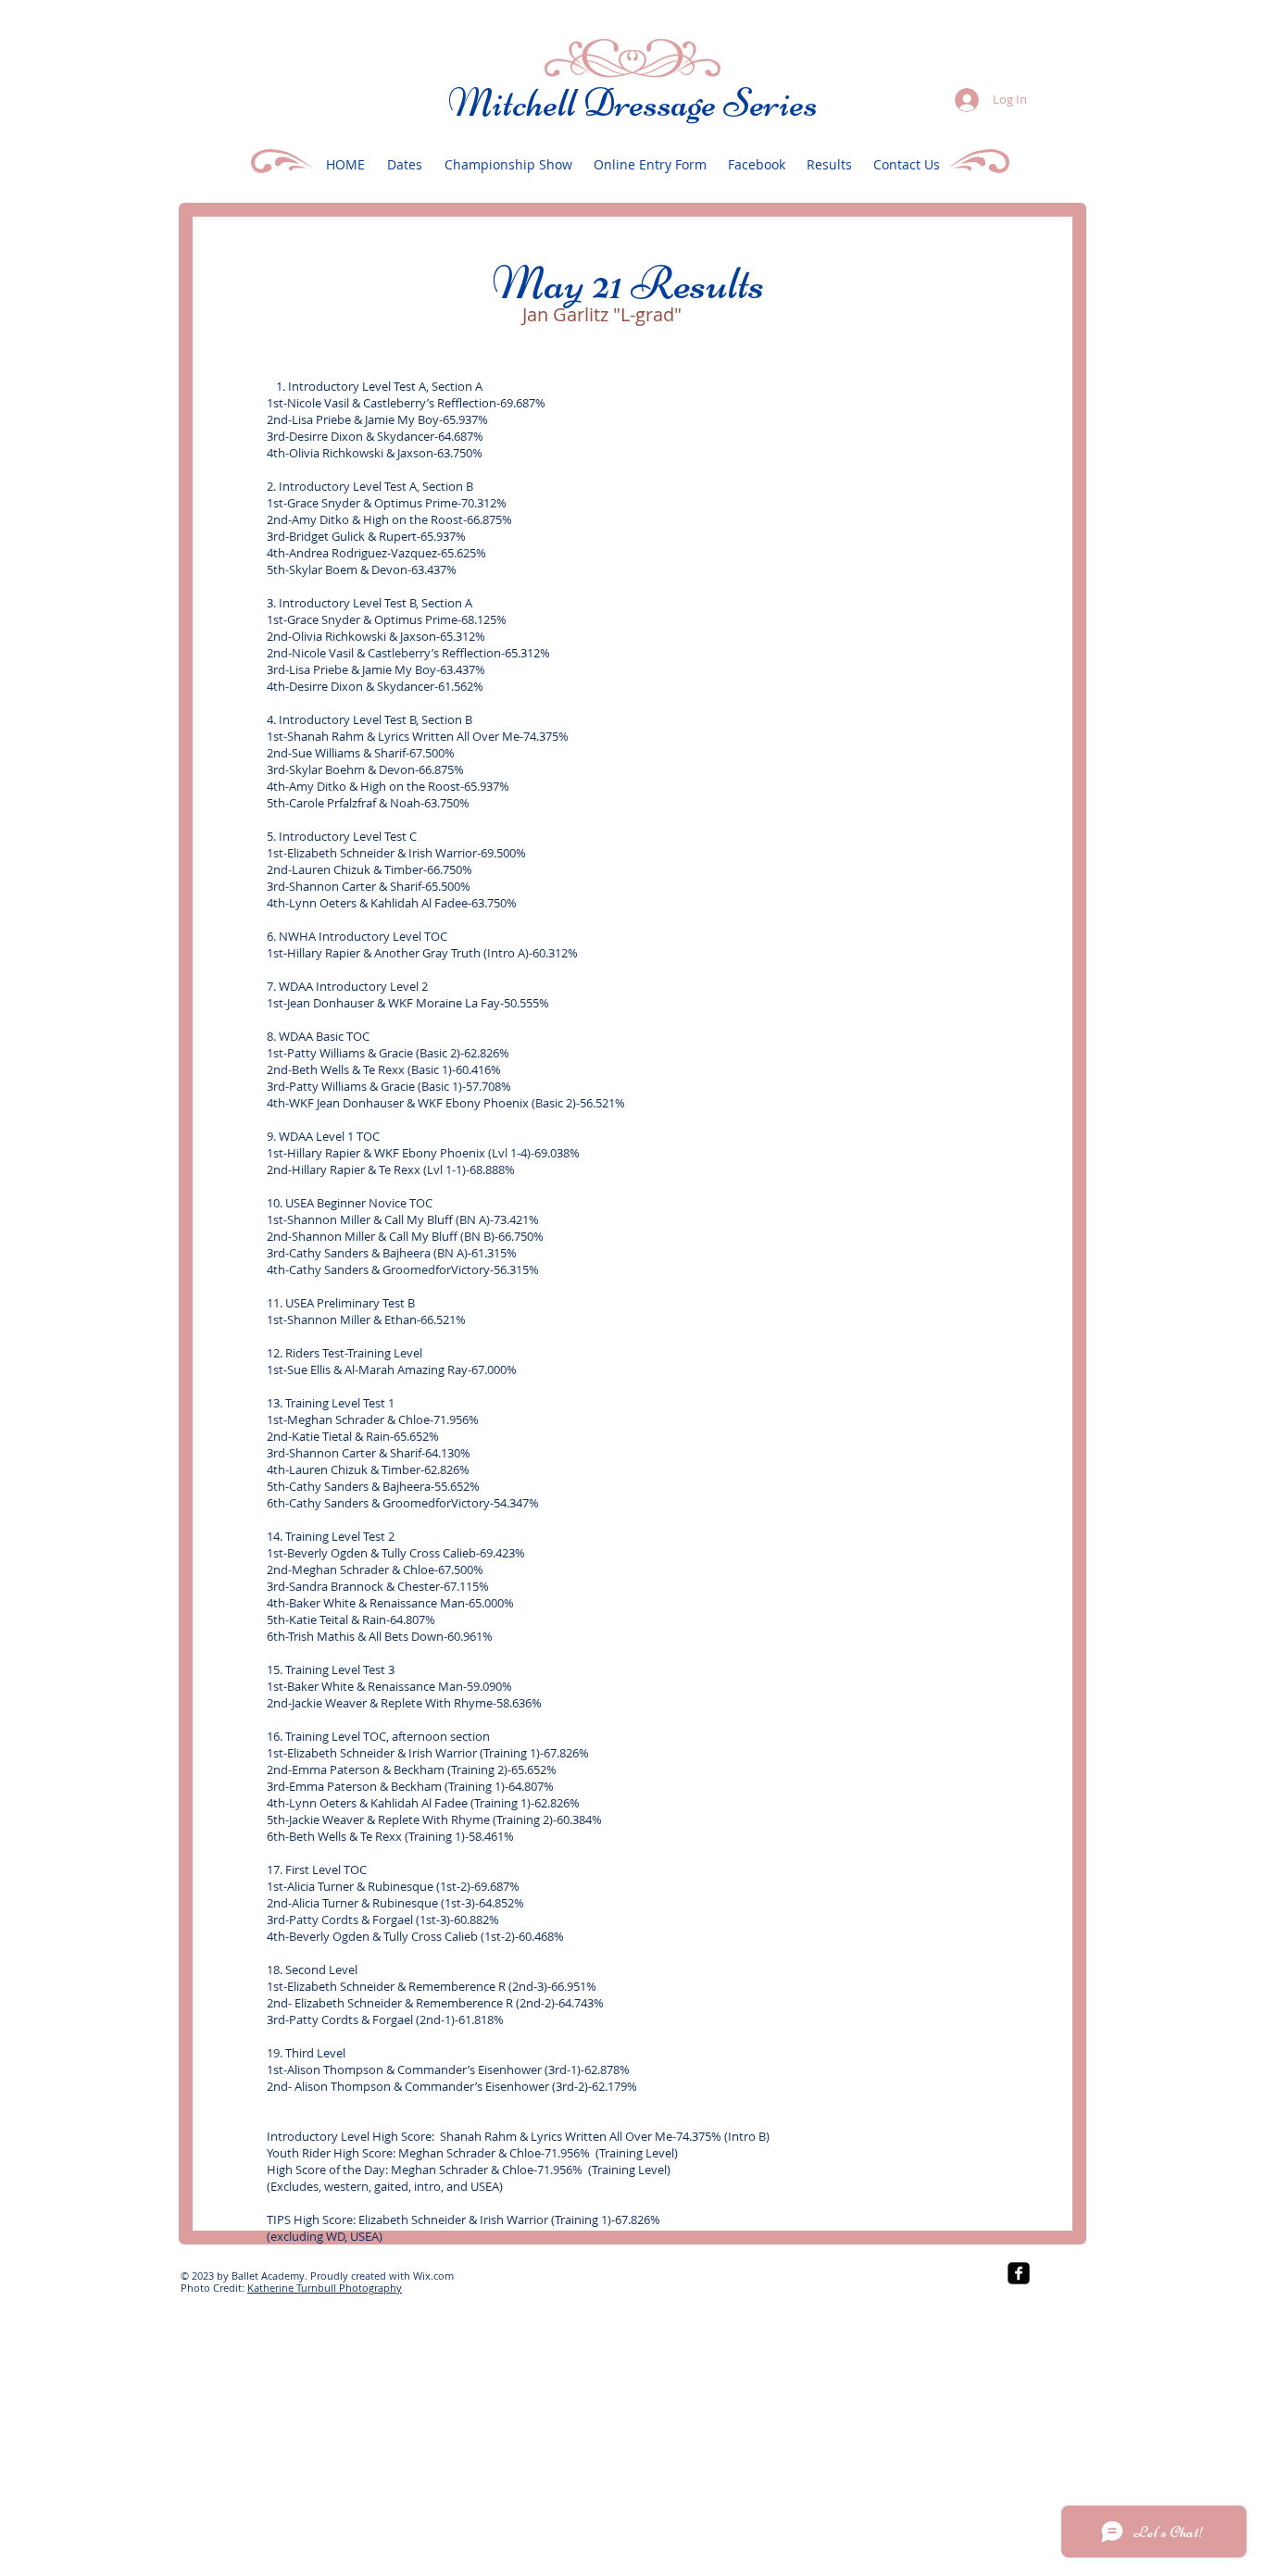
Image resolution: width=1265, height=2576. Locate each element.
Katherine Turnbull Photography (325, 2288)
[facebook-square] (1019, 2273)
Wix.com (433, 2276)
